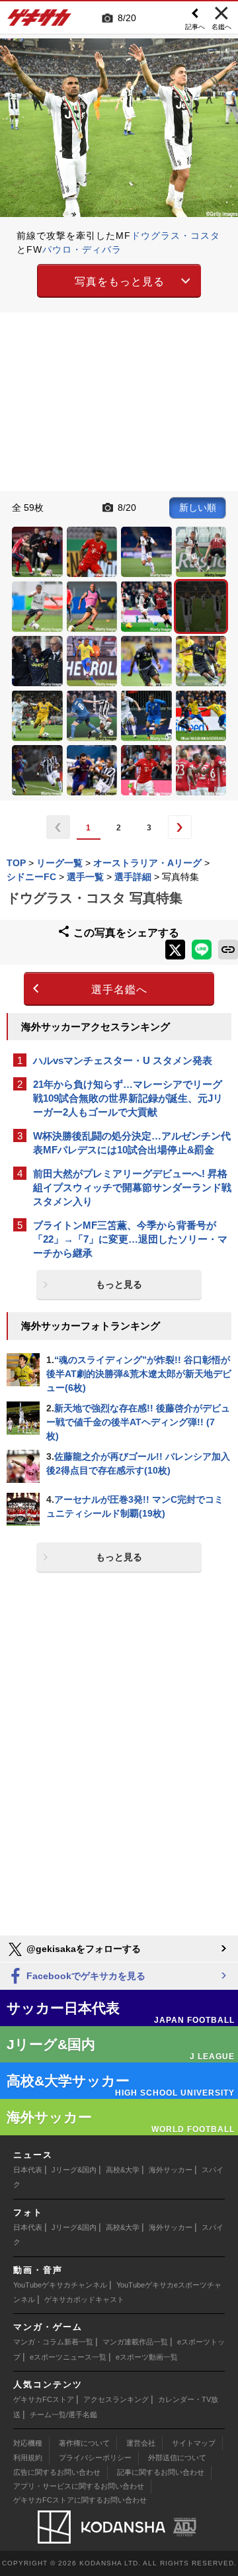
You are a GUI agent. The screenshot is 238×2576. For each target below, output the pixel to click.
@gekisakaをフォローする (82, 1949)
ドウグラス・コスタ (176, 236)
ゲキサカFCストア (44, 2399)
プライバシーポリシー (95, 2458)
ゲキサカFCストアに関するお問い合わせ (80, 2500)
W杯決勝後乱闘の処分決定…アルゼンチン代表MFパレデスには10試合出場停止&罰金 (132, 1143)
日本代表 (28, 2170)
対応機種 (28, 2443)
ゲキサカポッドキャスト (84, 2299)
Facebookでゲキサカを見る (85, 1976)
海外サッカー (171, 2170)
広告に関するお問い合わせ (57, 2472)
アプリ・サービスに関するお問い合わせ (79, 2486)
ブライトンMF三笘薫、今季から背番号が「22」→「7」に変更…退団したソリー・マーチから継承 (130, 1239)
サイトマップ (194, 2443)
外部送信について (177, 2458)
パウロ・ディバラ (82, 249)
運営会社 (141, 2443)
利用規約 (28, 2458)
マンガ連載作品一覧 (135, 2342)
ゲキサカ (40, 21)
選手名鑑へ (119, 990)
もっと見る (119, 1284)
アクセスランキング (116, 2399)
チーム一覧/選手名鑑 (63, 2415)
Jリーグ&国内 (74, 2170)
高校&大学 (123, 2170)
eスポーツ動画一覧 (147, 2357)
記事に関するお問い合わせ (161, 2472)
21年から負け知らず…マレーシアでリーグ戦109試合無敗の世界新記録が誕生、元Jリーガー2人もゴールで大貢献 (128, 1098)
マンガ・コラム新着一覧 (53, 2342)
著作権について (84, 2443)
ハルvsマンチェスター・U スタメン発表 (123, 1060)
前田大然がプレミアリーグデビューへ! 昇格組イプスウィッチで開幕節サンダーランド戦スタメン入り (132, 1187)
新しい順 (198, 508)
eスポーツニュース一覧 (68, 2357)
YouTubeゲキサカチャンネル (60, 2285)
